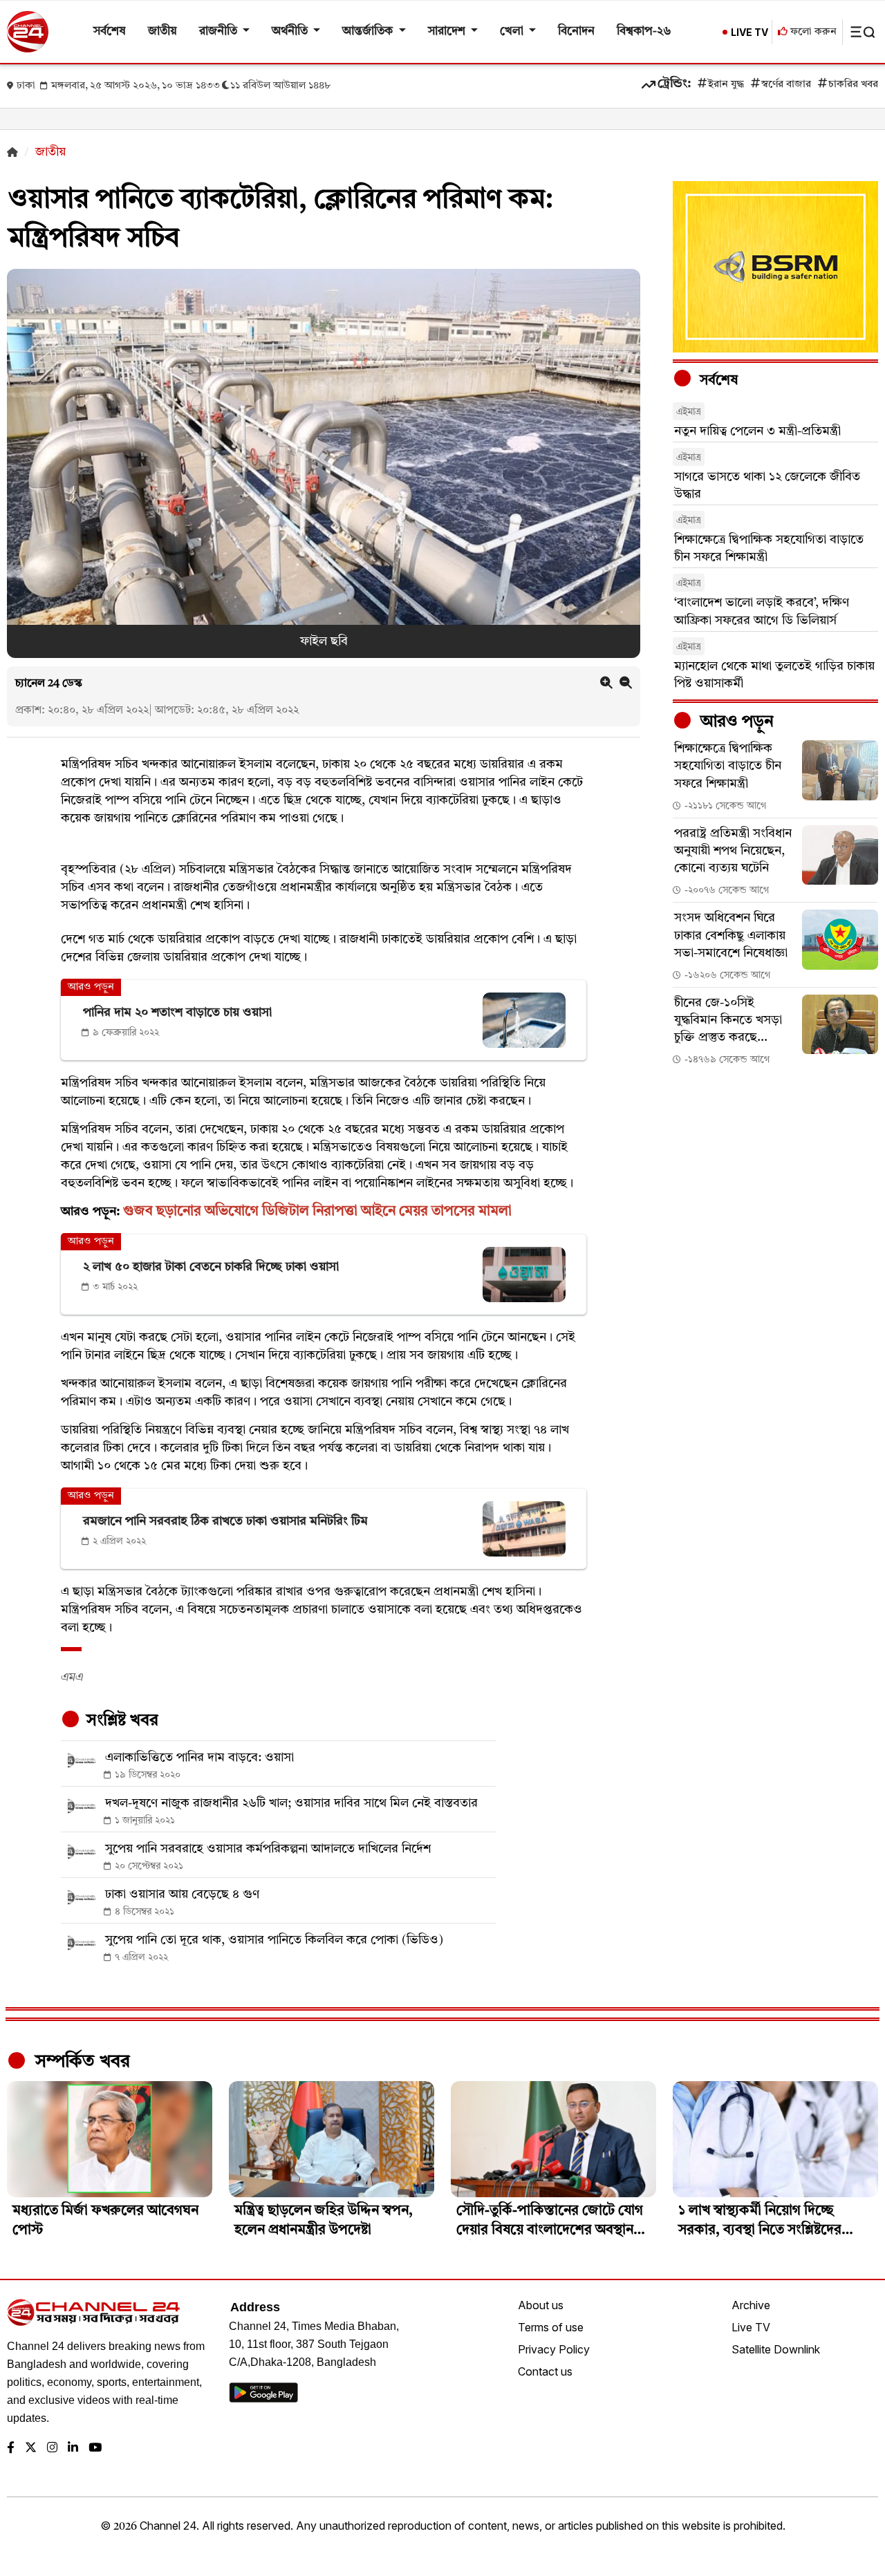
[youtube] (95, 2448)
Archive (751, 2305)
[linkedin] (73, 2448)
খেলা (513, 31)
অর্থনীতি (291, 31)
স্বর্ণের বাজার (786, 85)
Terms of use (551, 2327)
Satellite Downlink (776, 2349)
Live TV (751, 2327)
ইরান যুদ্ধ (726, 85)
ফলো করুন (812, 32)
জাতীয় (162, 31)
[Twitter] (31, 2448)
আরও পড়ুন (735, 722)
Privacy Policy (554, 2349)
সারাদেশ (448, 31)
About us (541, 2305)
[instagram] (52, 2448)
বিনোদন (576, 31)
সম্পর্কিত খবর (80, 2062)
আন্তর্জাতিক (369, 31)
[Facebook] (11, 2448)
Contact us (545, 2371)
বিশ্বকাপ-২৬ (644, 31)
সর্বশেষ (110, 31)
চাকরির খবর (853, 85)
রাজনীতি (220, 31)
